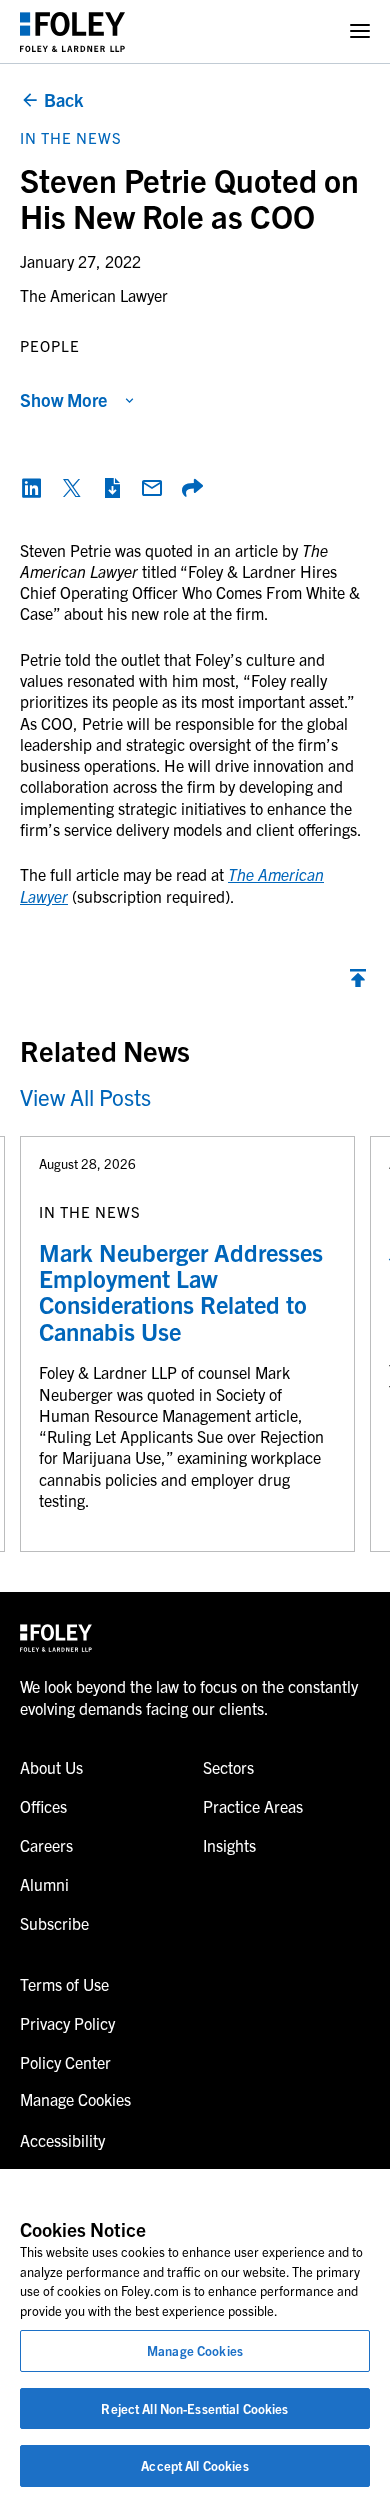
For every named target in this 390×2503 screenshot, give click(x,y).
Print (112, 488)
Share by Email (152, 488)
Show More (63, 399)
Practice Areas (253, 1806)
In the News (71, 137)
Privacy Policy (67, 2023)
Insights (229, 1845)
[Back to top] (358, 983)
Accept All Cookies (194, 2465)
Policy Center (65, 2062)
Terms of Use (64, 1984)
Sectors (228, 1767)
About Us (51, 1767)
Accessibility (62, 2140)
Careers (46, 1845)
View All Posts (85, 1096)
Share (192, 488)
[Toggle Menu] (360, 31)
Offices (43, 1806)
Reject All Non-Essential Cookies (194, 2408)
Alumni (44, 1884)
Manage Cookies (195, 2350)
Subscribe (54, 1923)
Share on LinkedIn (32, 488)
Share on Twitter (72, 488)
